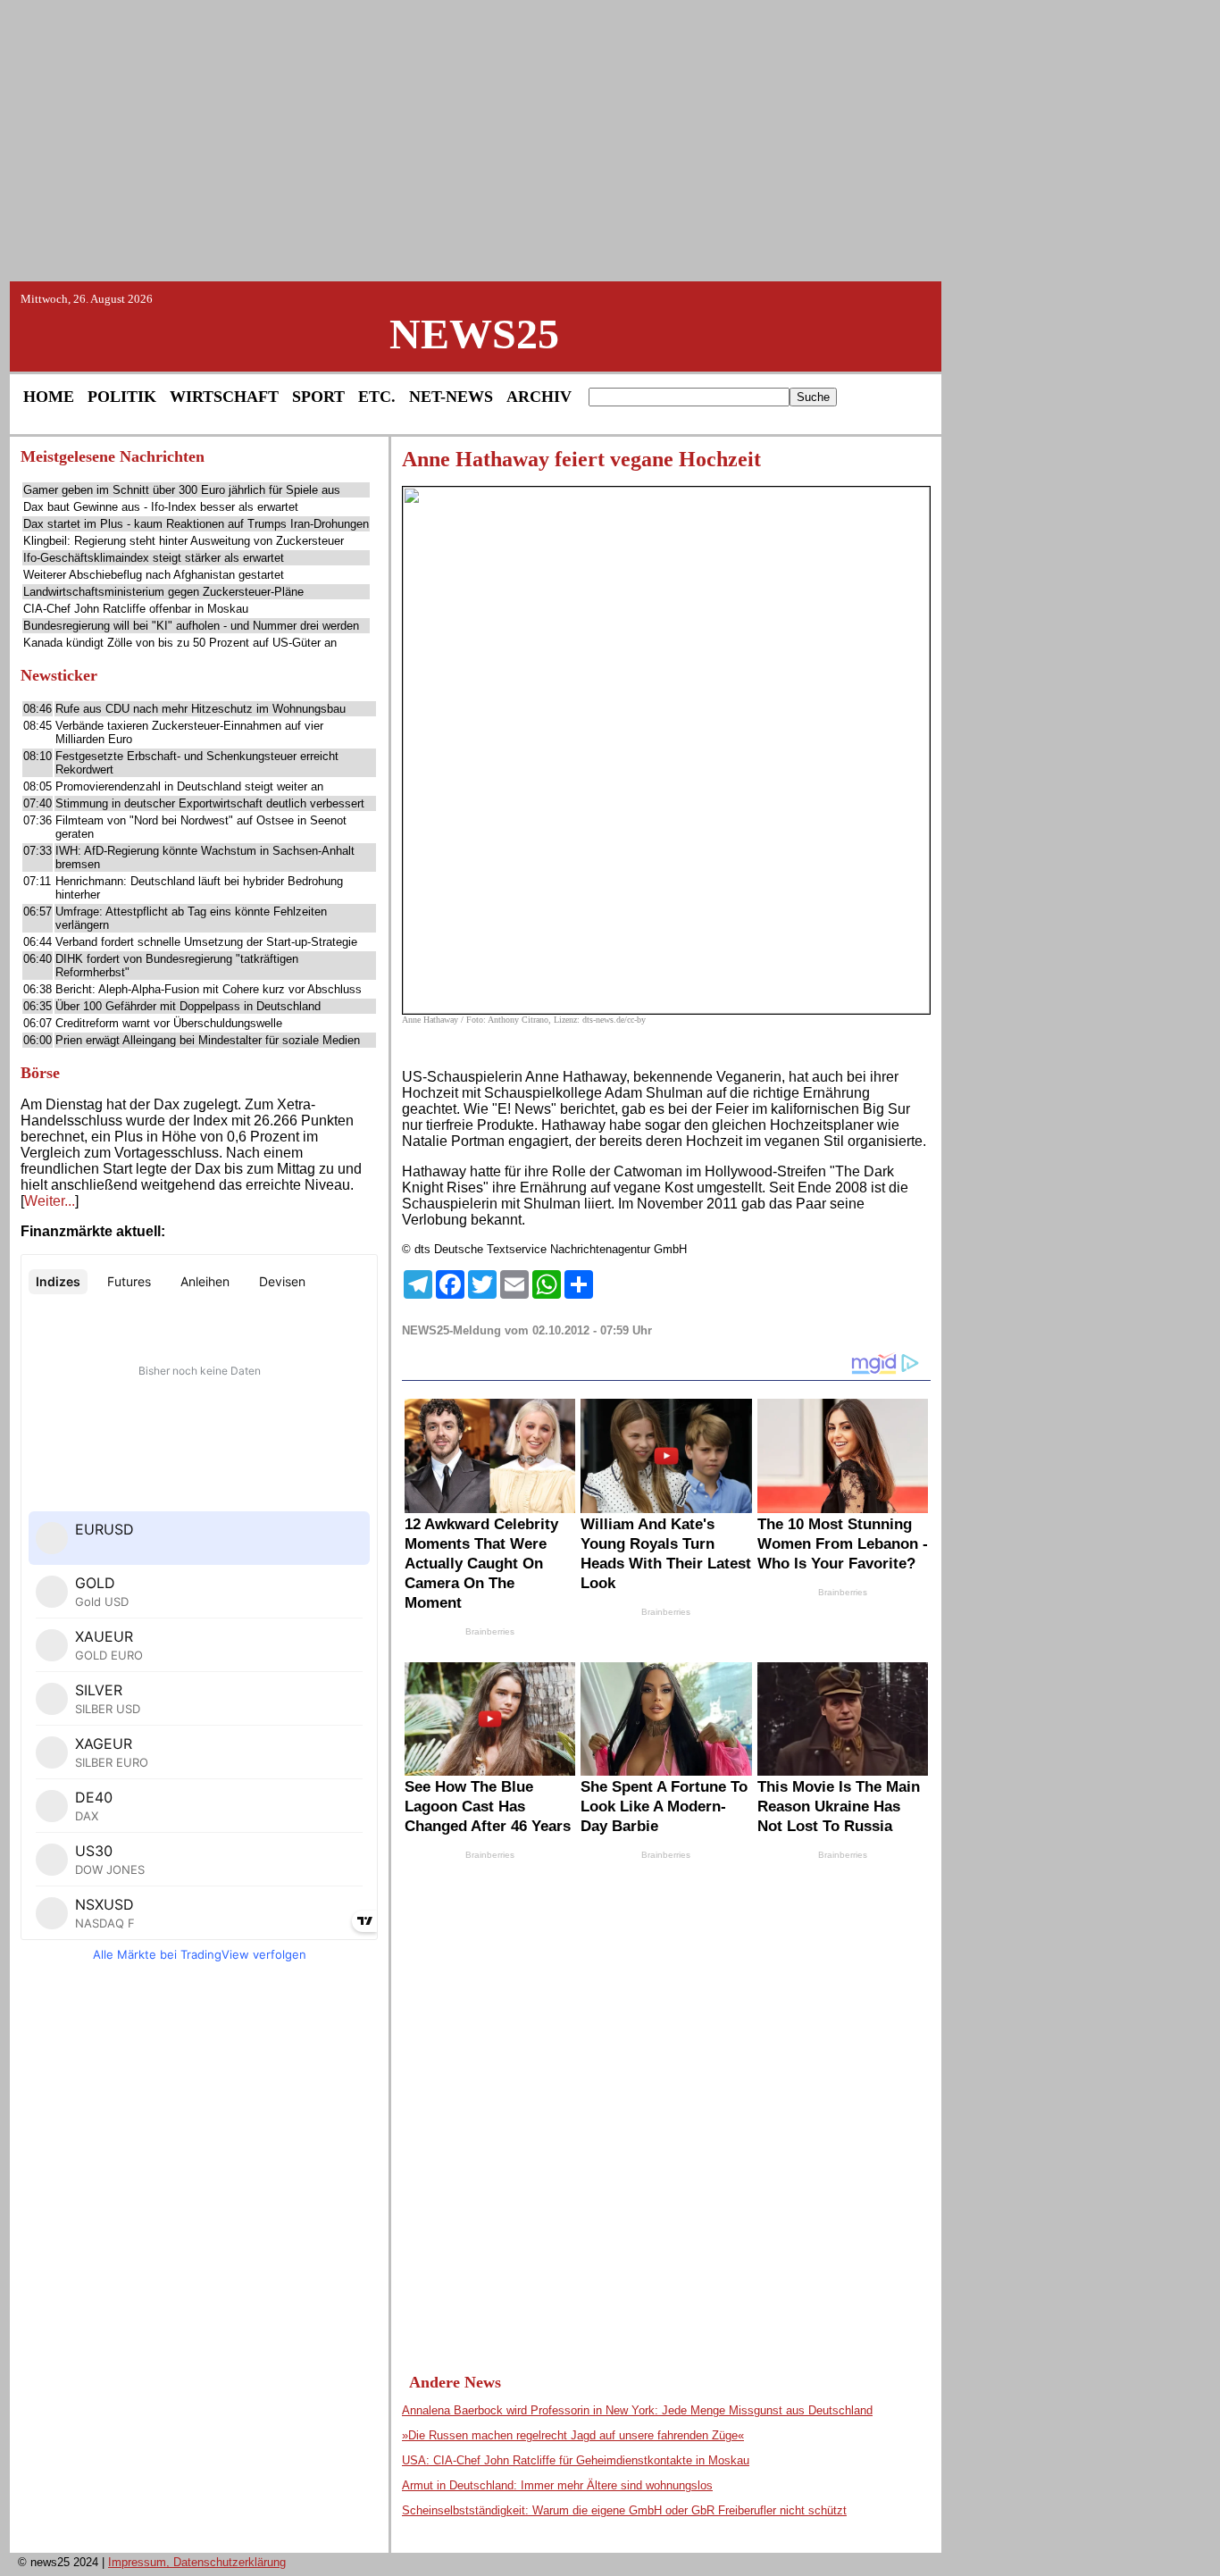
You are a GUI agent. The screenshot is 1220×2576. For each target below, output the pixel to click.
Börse (40, 1073)
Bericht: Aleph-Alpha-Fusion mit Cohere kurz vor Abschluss (209, 989)
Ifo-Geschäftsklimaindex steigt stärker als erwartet (154, 558)
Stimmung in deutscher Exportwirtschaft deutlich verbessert (210, 803)
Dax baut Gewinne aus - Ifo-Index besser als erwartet (161, 507)
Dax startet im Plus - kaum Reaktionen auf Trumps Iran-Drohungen (196, 524)
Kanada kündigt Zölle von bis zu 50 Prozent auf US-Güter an (180, 643)
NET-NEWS (451, 397)
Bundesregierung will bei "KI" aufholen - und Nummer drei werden (191, 626)
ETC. (377, 397)
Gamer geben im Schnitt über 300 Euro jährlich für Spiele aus (182, 490)
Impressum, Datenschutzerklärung (197, 2562)
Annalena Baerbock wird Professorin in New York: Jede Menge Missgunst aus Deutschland (637, 2410)
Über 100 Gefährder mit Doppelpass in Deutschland (188, 1006)
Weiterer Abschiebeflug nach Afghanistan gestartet (154, 575)
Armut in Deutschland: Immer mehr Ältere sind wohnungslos (557, 2485)
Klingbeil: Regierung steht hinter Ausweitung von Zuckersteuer (184, 541)
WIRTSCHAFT (224, 397)
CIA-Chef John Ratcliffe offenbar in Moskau (136, 609)
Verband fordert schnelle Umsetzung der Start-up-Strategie (206, 942)
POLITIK (122, 397)
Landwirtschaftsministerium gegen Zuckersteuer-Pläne (163, 592)
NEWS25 (474, 334)
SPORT (318, 397)
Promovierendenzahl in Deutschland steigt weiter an (189, 786)
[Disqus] (666, 2100)
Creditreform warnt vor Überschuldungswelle (169, 1023)
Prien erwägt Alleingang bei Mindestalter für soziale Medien (208, 1040)
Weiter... (50, 1201)
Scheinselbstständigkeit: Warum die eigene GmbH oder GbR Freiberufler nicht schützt (624, 2510)
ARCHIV (539, 397)
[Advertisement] (610, 139)
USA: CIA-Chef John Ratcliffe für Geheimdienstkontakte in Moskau (576, 2460)
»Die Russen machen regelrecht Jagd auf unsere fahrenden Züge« (573, 2435)
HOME (49, 397)
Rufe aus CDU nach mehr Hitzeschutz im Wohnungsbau (201, 709)
